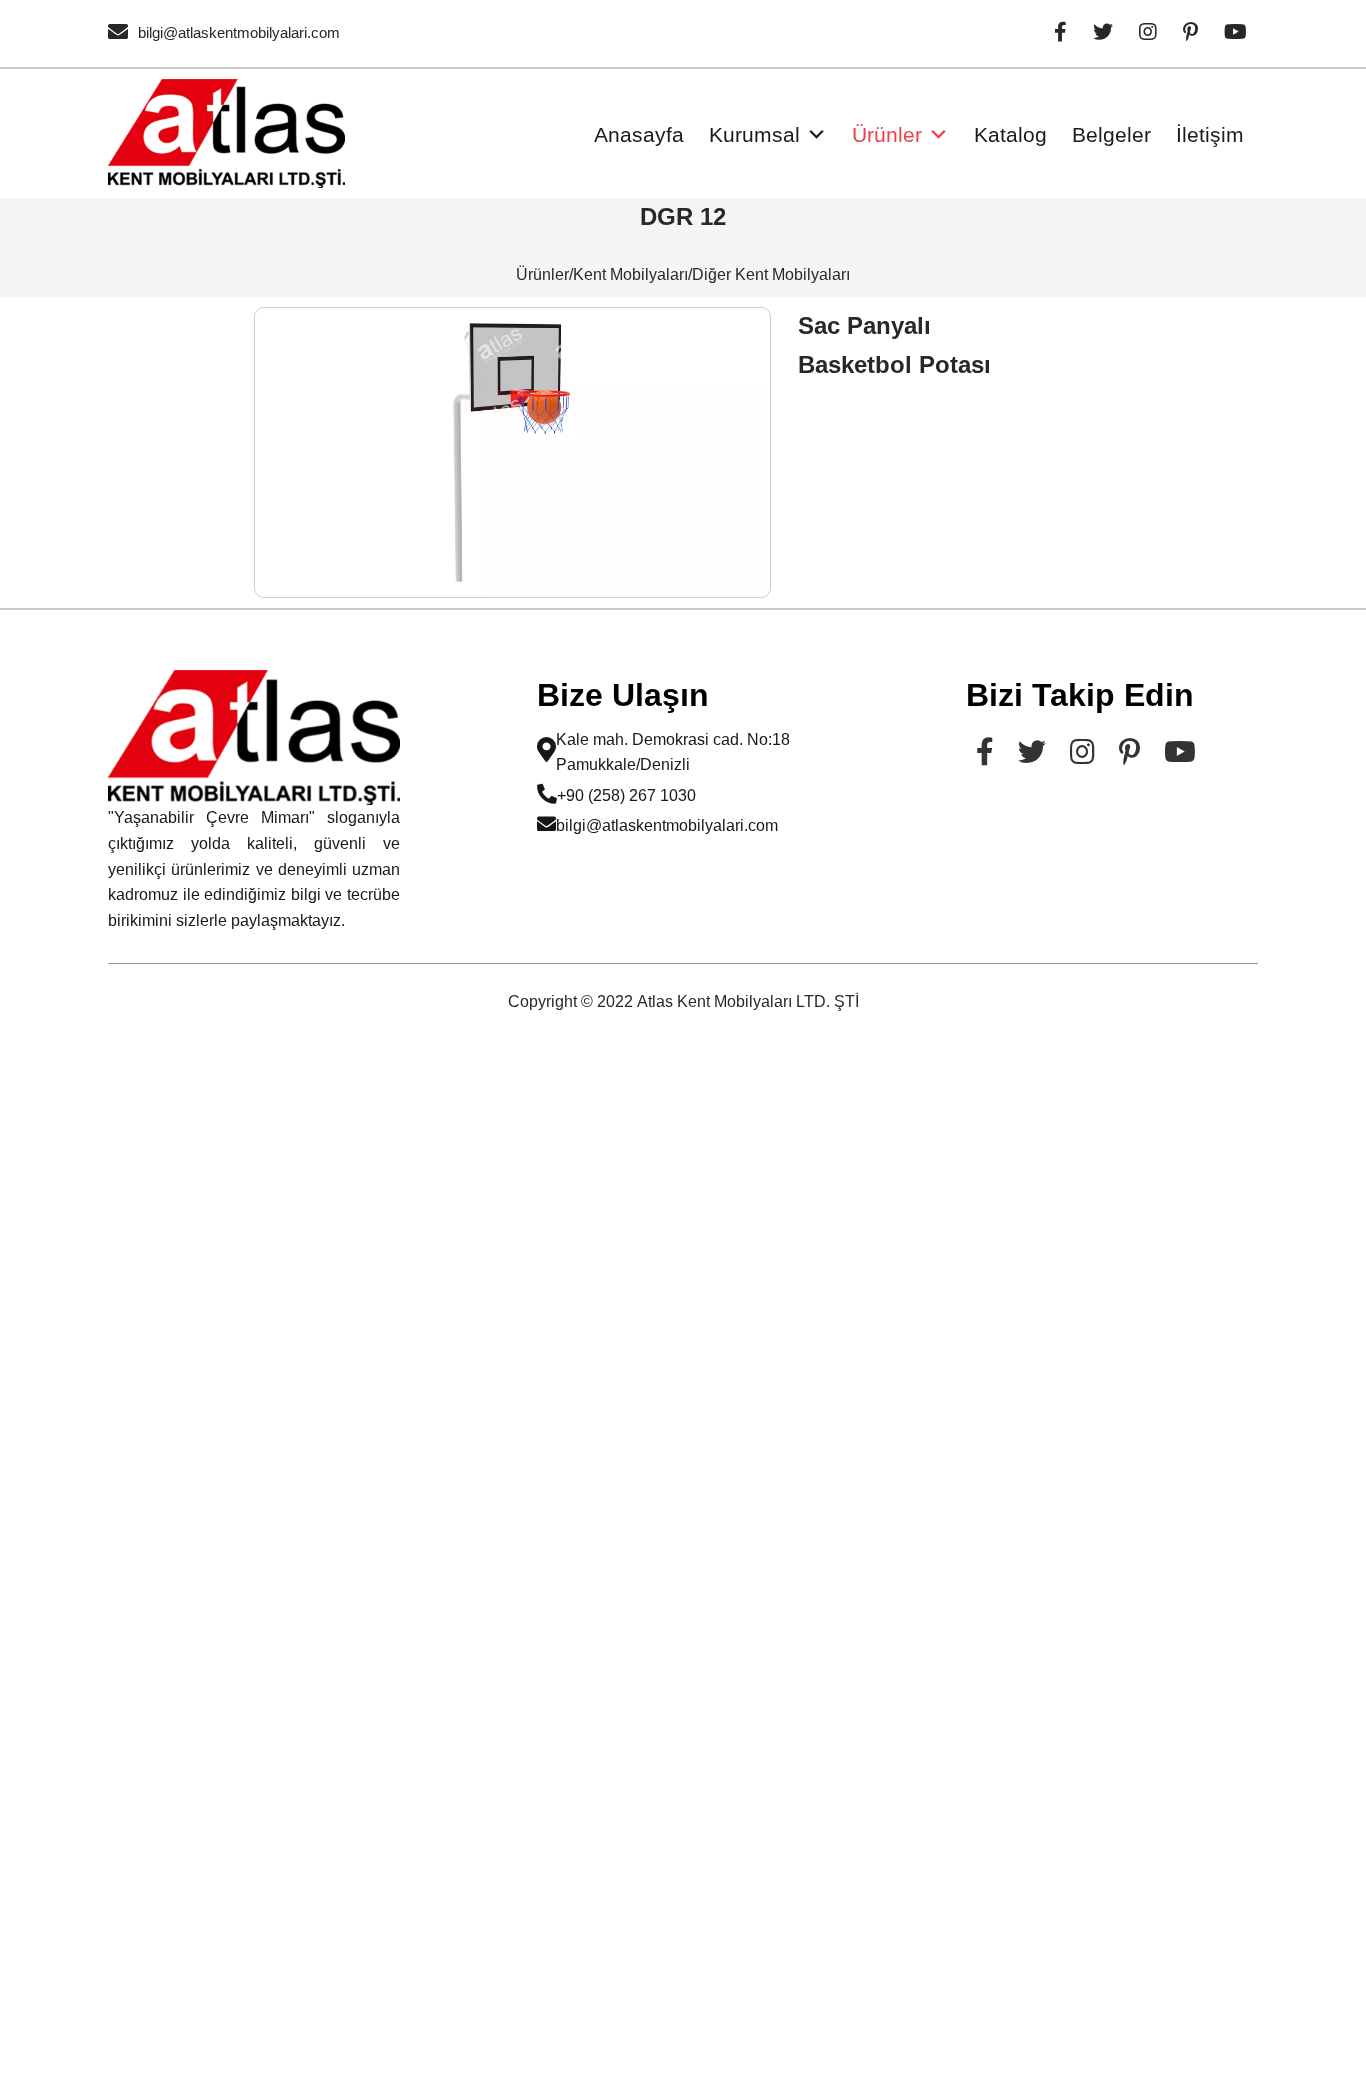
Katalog (1010, 134)
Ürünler (887, 134)
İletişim (1210, 134)
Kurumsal (754, 134)
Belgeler (1111, 134)
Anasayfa (639, 134)
